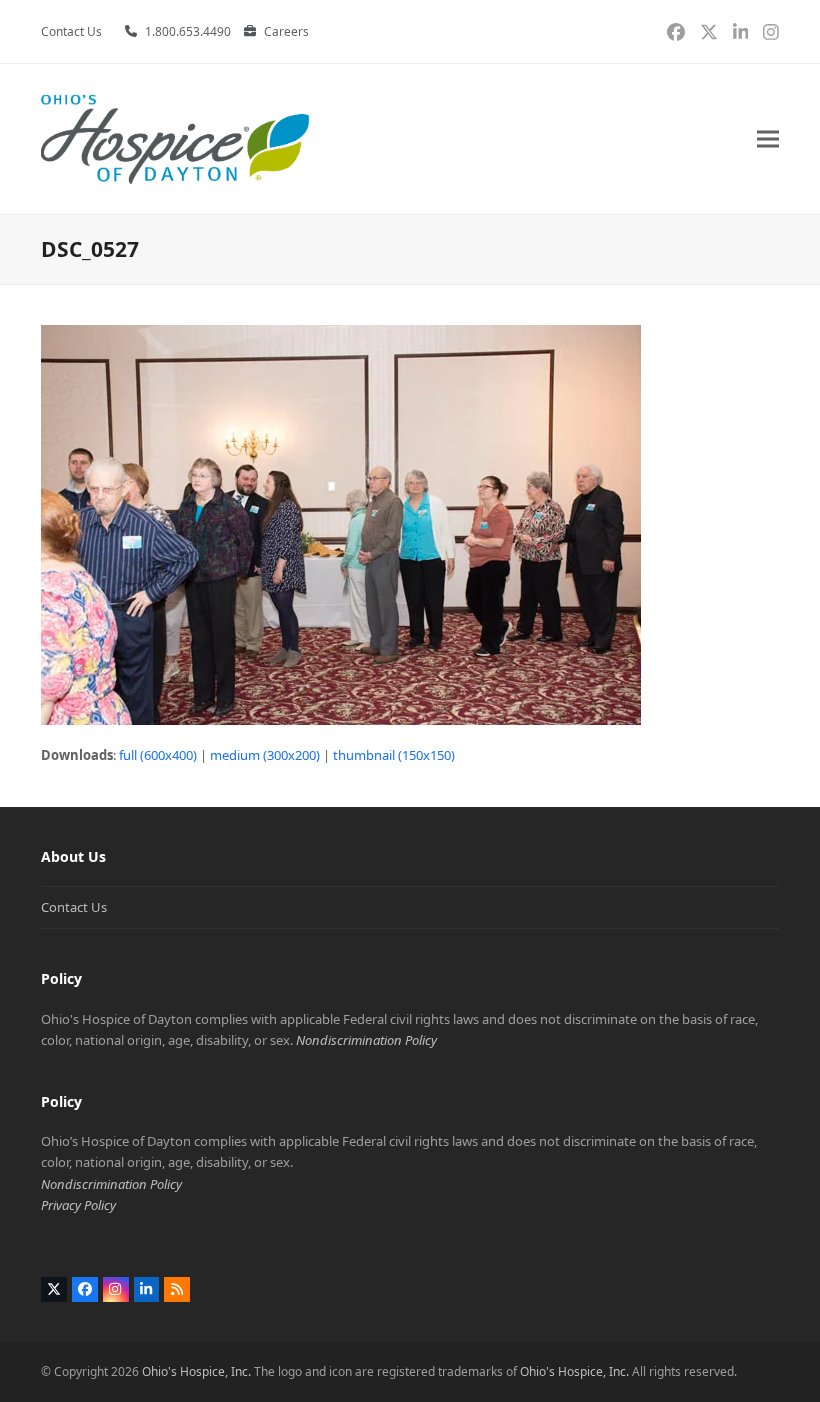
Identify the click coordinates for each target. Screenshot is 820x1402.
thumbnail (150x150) (394, 755)
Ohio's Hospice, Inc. (196, 1371)
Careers (286, 31)
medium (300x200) (265, 755)
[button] (768, 139)
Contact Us (74, 907)
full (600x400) (158, 755)
